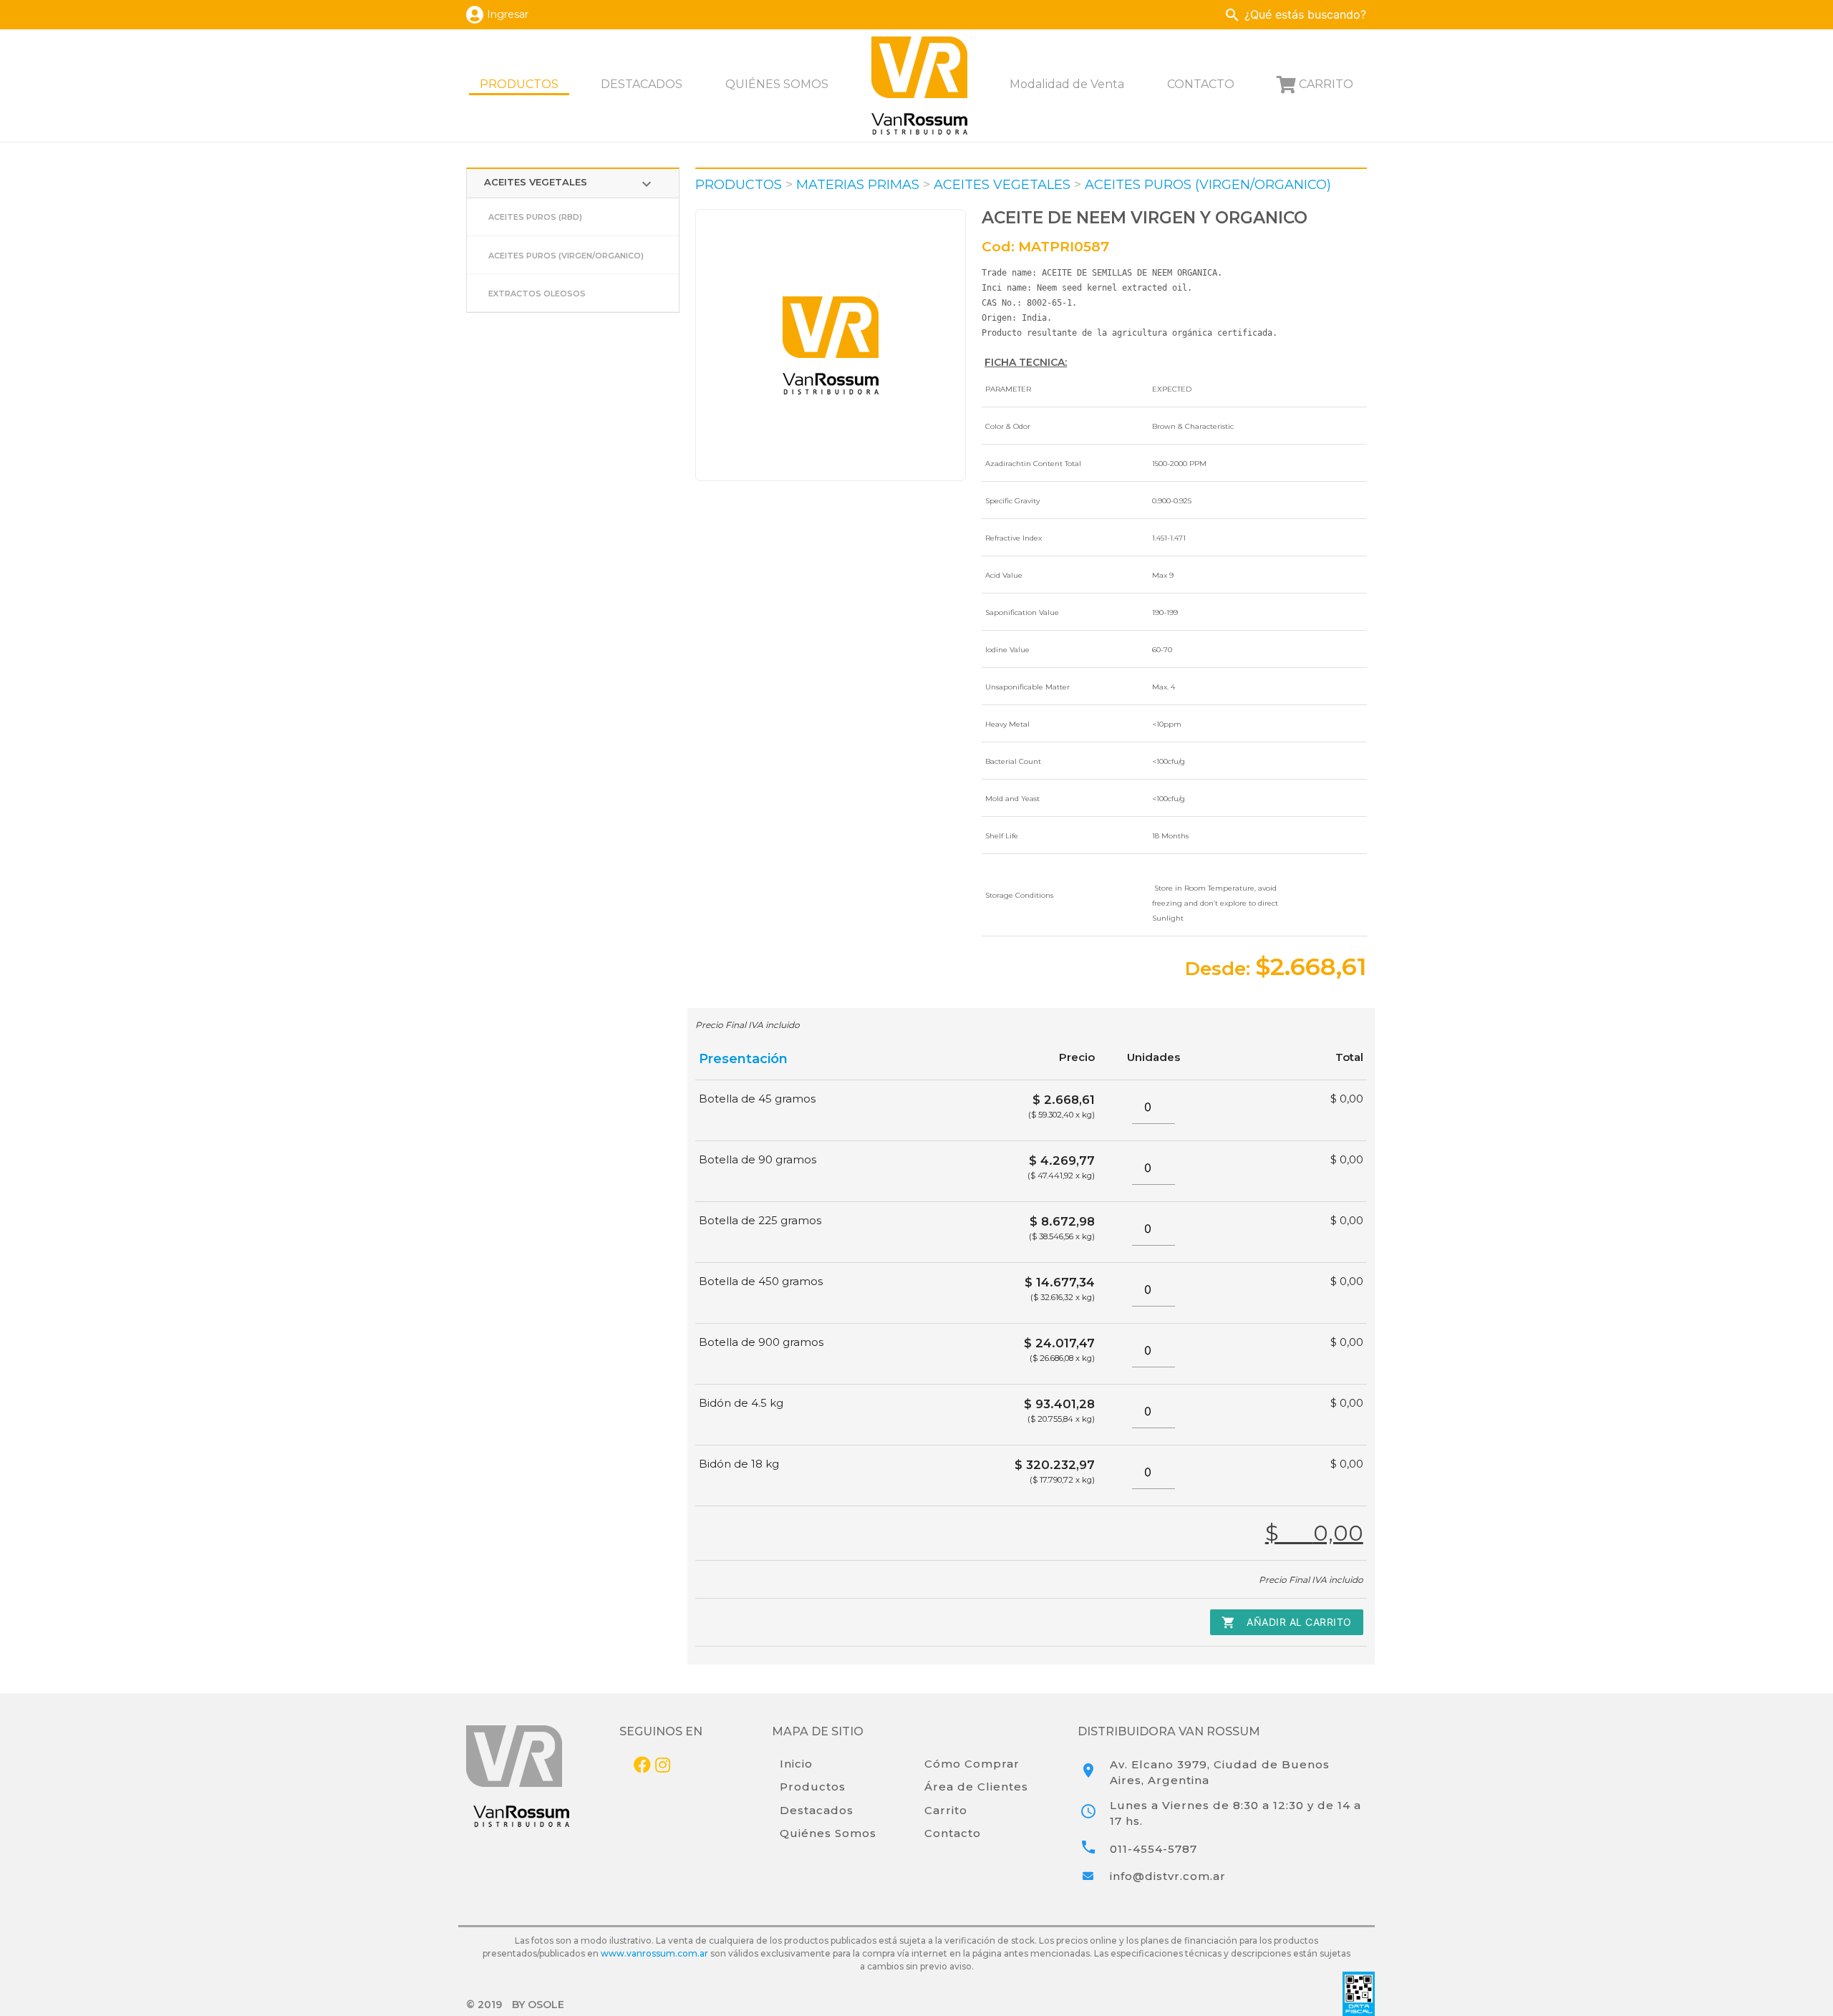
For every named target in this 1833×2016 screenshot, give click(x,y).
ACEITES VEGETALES (570, 184)
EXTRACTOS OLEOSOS (537, 294)
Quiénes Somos (828, 1833)
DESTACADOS (642, 84)
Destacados (817, 1810)
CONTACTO (1201, 84)
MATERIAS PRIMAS (858, 185)
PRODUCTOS (519, 84)
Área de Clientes (976, 1787)
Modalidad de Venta (1067, 84)
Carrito (946, 1810)
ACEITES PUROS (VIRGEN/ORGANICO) (566, 256)
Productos (813, 1787)
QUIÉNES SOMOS (777, 84)
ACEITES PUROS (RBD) (535, 217)
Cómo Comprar (972, 1764)
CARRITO (1326, 84)
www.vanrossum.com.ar (654, 1953)
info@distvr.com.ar (1168, 1876)
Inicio (796, 1764)
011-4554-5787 (1154, 1849)
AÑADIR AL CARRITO (1287, 1622)
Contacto (953, 1833)
